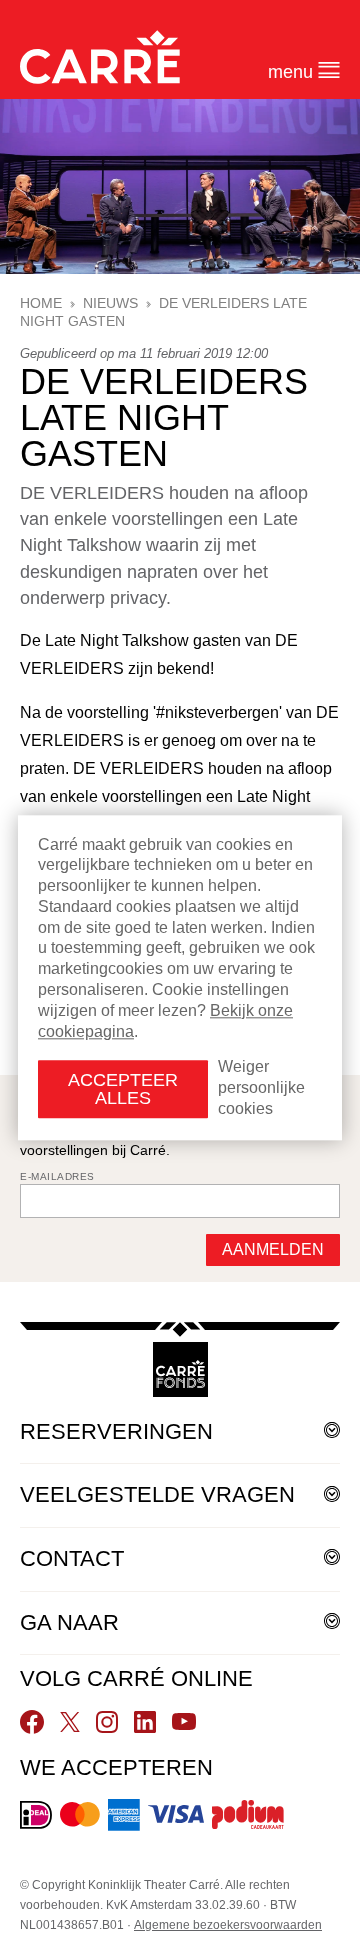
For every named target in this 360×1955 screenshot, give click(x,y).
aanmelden (273, 1249)
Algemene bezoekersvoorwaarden (228, 1925)
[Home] (100, 57)
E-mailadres (57, 1176)
